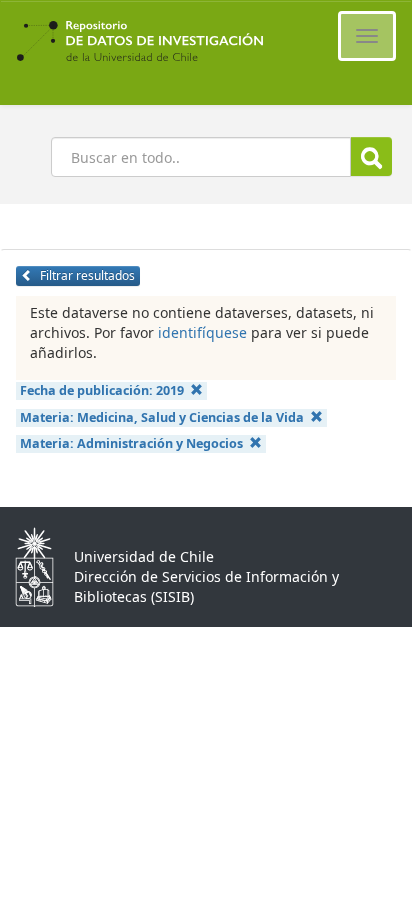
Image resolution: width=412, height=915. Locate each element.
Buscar (371, 156)
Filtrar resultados (86, 275)
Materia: (162, 417)
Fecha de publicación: (102, 390)
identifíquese (202, 332)
